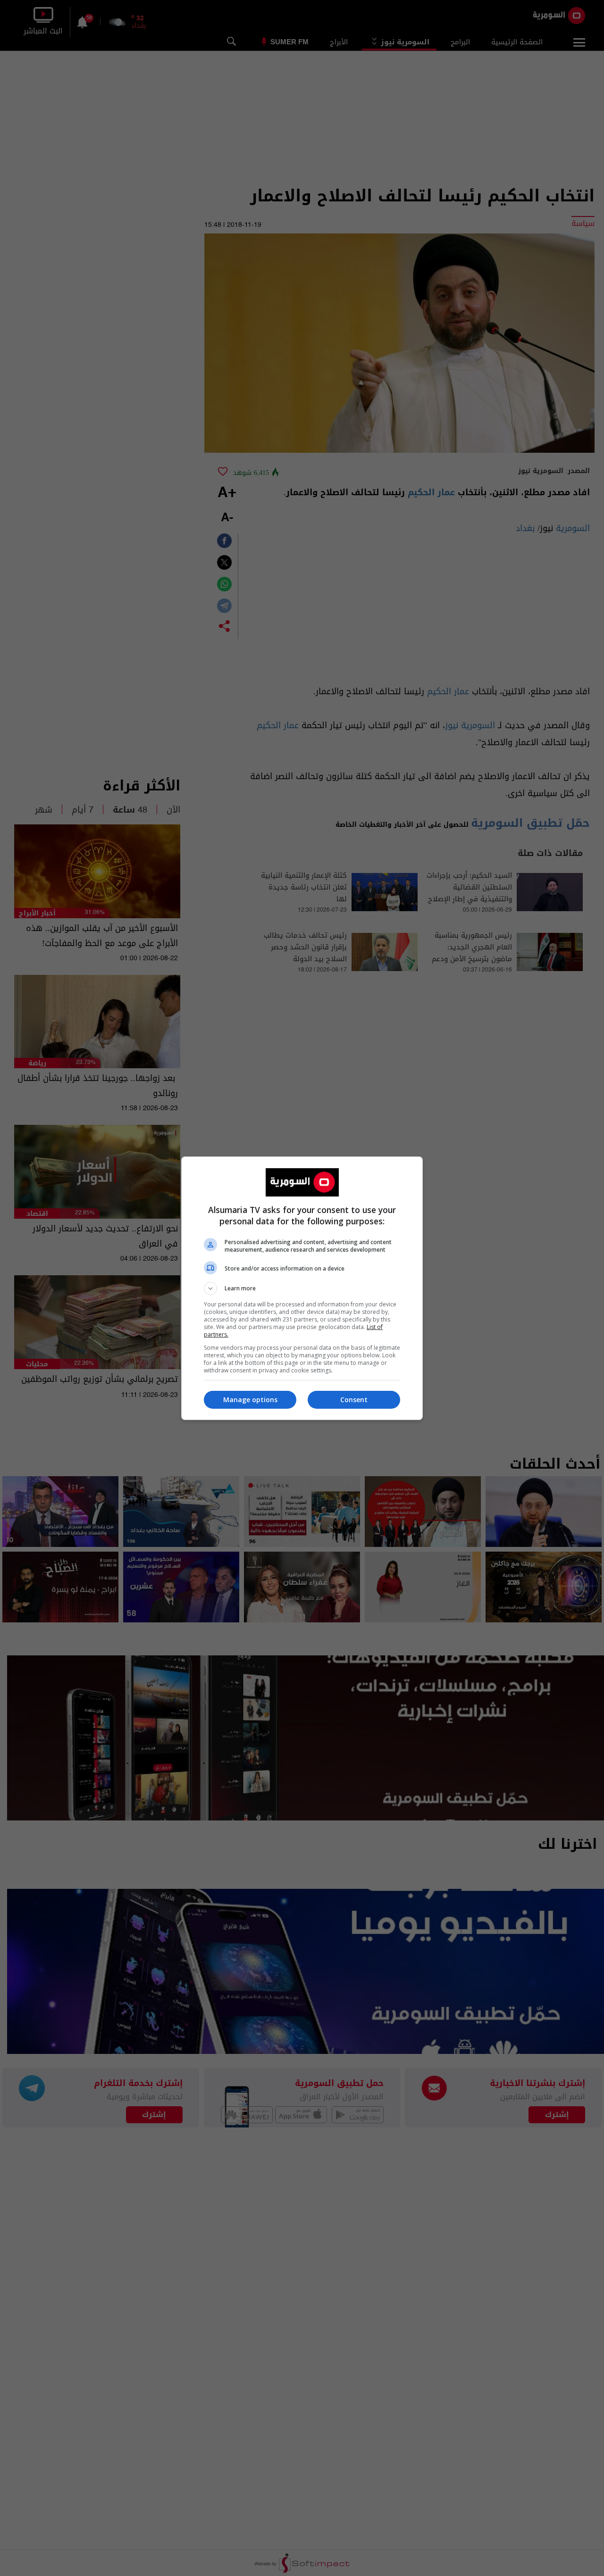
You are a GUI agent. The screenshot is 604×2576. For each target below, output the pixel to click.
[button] (302, 1288)
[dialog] (302, 1288)
